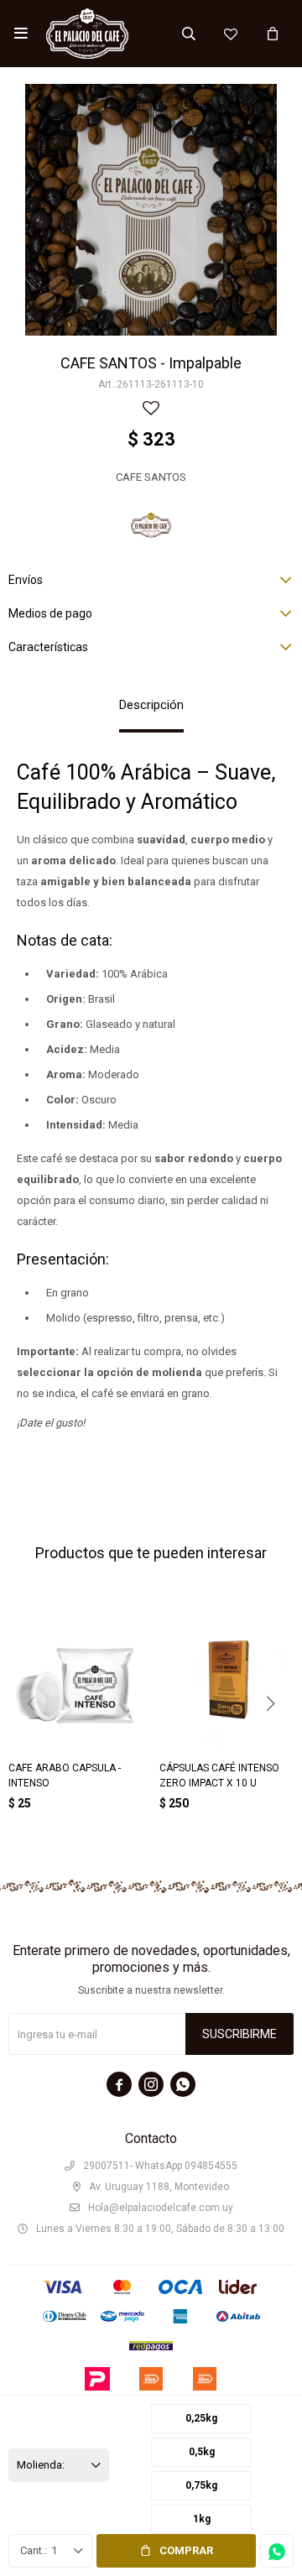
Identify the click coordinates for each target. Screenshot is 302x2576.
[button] (189, 34)
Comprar (186, 2550)
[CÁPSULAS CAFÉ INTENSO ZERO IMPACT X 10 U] (226, 1681)
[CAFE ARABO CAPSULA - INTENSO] (75, 1681)
